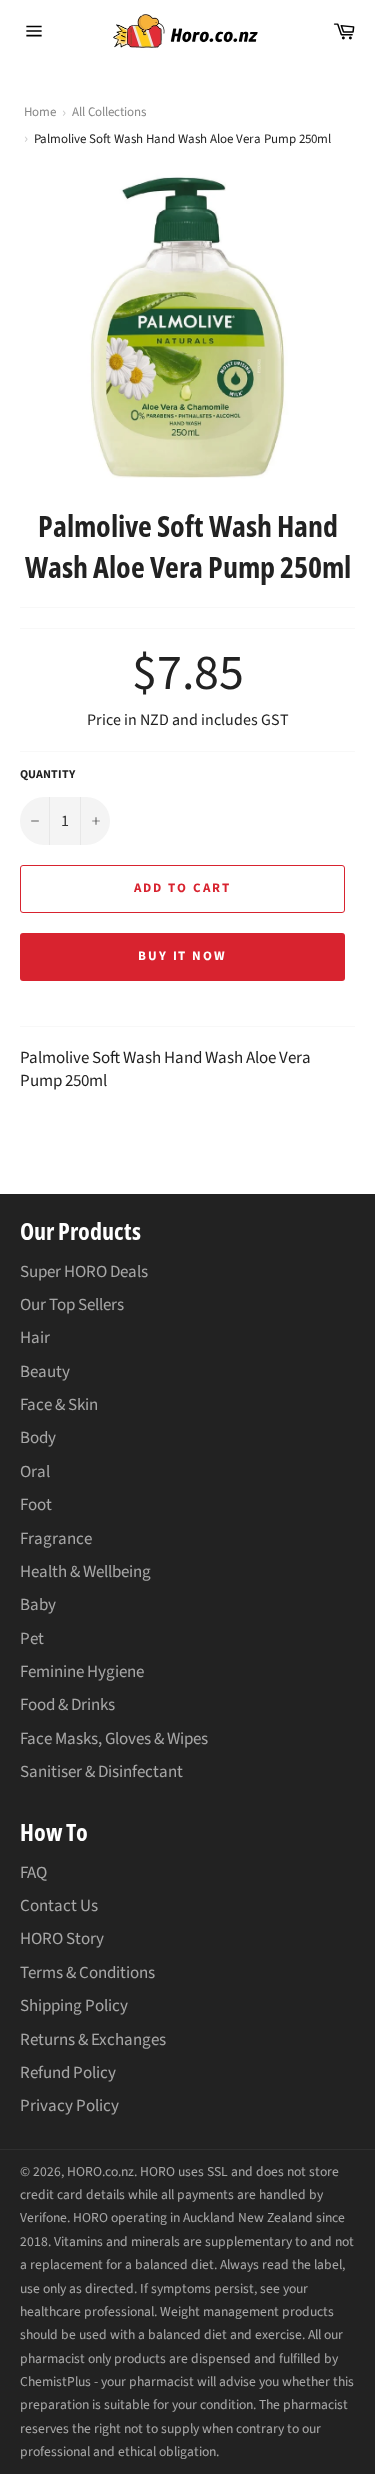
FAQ (33, 1873)
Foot (36, 1505)
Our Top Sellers (72, 1305)
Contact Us (59, 1906)
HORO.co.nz (100, 2171)
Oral (35, 1472)
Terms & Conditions (87, 1973)
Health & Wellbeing (85, 1572)
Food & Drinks (67, 1705)
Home (40, 112)
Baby (38, 1605)
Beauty (45, 1372)
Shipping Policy (74, 2006)
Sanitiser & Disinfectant (101, 1772)
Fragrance (56, 1539)
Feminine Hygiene (82, 1672)
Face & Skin (59, 1405)
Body (38, 1438)
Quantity (47, 775)
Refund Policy (68, 2073)
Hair (35, 1338)
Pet (32, 1639)
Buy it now (183, 956)
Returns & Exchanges (93, 2040)
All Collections (109, 112)
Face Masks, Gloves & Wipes (114, 1739)
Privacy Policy (69, 2106)
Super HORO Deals (84, 1272)
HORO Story (62, 1939)
